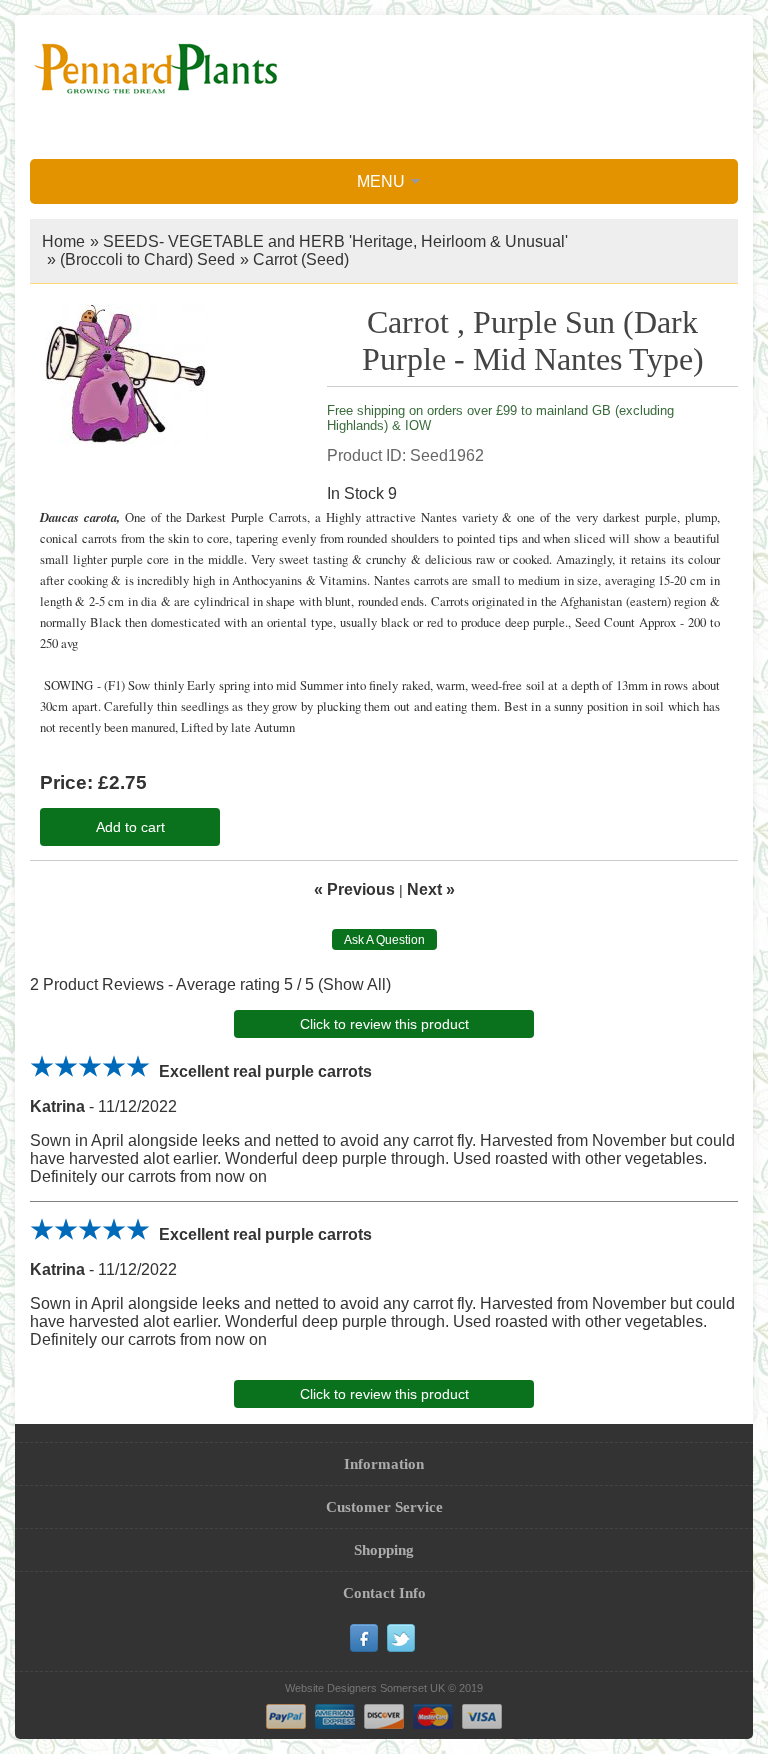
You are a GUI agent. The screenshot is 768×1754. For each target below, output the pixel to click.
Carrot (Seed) (301, 259)
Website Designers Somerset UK (365, 1688)
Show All (354, 984)
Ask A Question (384, 940)
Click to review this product (384, 1024)
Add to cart (130, 827)
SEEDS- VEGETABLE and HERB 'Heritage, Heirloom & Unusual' (335, 241)
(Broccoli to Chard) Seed (147, 259)
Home (63, 241)
